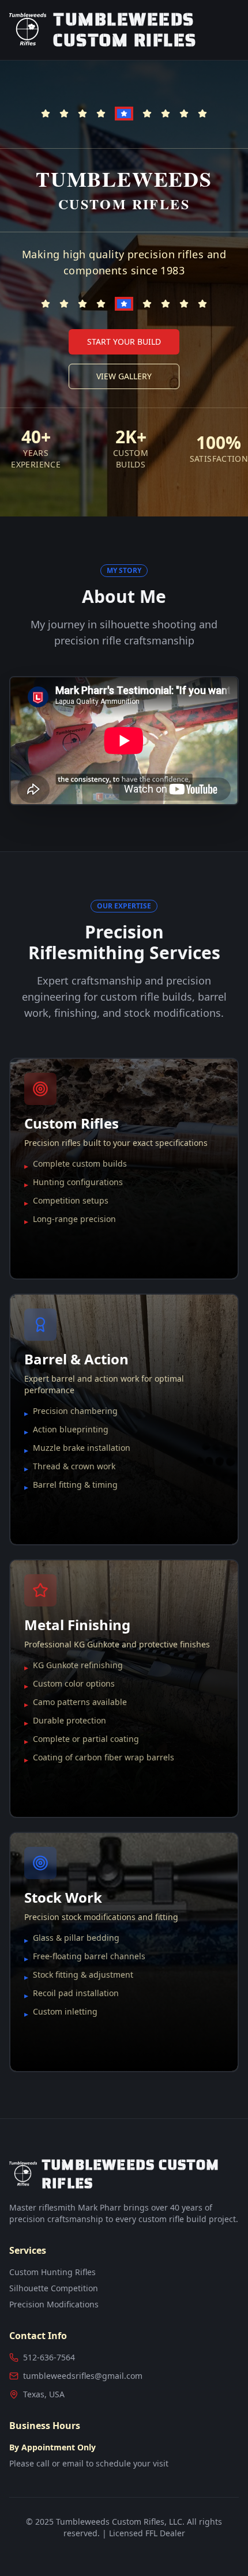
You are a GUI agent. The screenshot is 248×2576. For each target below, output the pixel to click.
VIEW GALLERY (124, 376)
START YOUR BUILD (124, 342)
